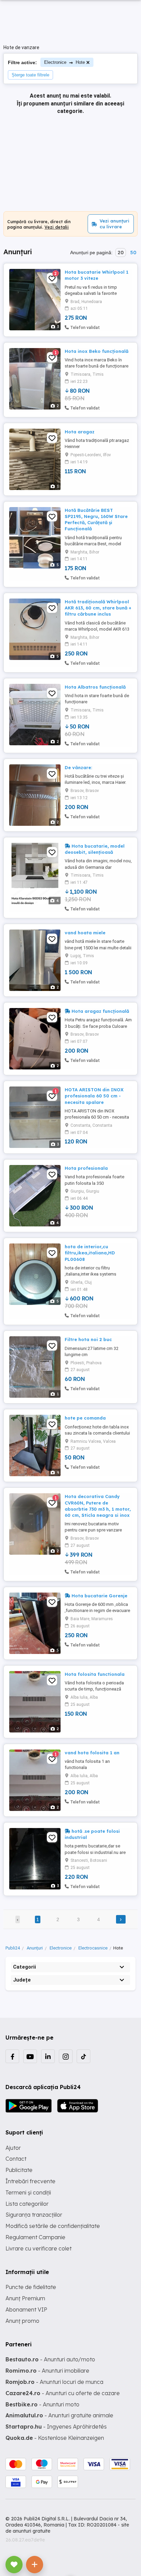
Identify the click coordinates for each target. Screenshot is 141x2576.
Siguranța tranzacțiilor (34, 2215)
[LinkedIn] (48, 2056)
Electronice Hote (65, 62)
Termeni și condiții (28, 2192)
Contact (16, 2159)
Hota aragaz (80, 432)
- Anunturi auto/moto (50, 2359)
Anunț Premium (25, 2298)
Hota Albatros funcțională (95, 687)
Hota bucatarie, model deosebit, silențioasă (95, 849)
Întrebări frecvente (30, 2181)
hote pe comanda (85, 1418)
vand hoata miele (85, 933)
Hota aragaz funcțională (100, 1011)
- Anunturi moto (42, 2404)
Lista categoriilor (27, 2204)
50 (133, 253)
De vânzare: (78, 767)
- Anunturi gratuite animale (59, 2415)
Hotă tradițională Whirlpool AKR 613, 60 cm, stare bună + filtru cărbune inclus (98, 608)
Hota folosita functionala (95, 1674)
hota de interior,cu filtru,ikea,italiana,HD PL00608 (90, 1253)
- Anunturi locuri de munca (54, 2382)
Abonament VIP (26, 2309)
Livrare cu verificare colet (39, 2248)
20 (121, 253)
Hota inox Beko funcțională (97, 351)
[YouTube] (30, 2056)
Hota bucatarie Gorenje (99, 1596)
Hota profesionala (86, 1168)
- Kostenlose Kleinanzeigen (55, 2438)
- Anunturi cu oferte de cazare (63, 2393)
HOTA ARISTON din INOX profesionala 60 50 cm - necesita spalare (94, 1096)
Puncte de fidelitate (31, 2287)
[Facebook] (12, 2056)
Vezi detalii (57, 227)
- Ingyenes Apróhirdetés (56, 2427)
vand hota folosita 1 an (92, 1753)
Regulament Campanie (35, 2237)
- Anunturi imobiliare (47, 2371)
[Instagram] (66, 2056)
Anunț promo (22, 2321)
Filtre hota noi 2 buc (88, 1339)
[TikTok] (84, 2056)
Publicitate (19, 2170)
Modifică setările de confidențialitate (53, 2226)
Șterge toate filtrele (30, 75)
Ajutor (13, 2148)
